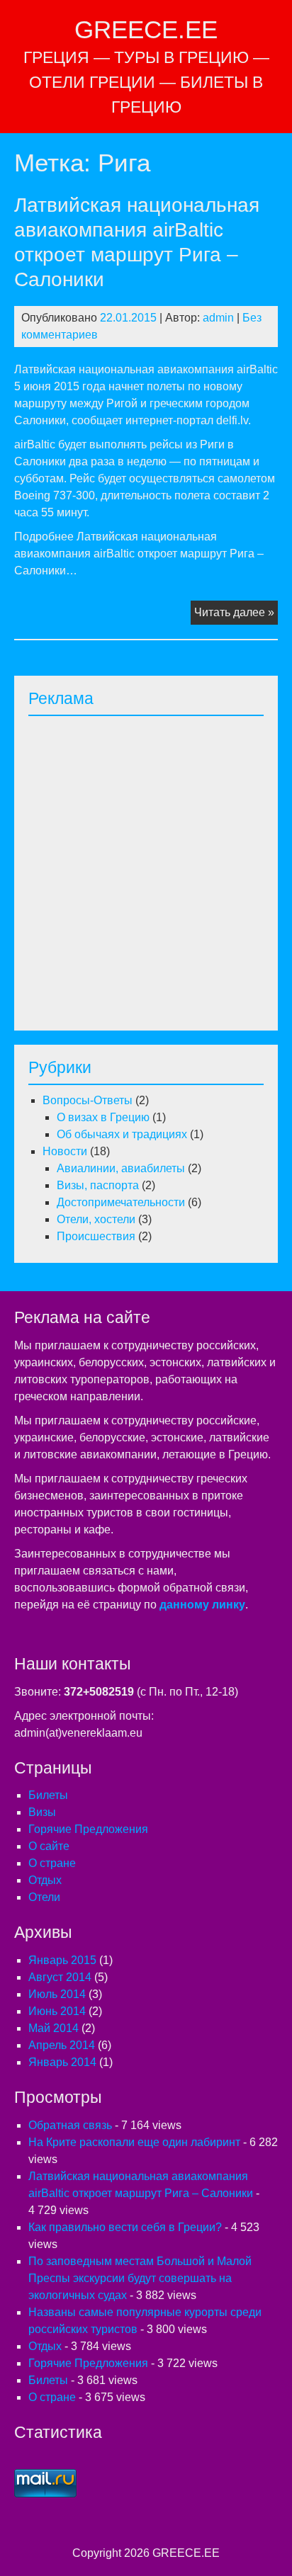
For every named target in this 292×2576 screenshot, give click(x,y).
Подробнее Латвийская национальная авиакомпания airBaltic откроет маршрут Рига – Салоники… (139, 554)
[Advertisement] (146, 869)
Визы (42, 1812)
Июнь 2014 (57, 2011)
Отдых (45, 1880)
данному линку (202, 1605)
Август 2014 (60, 1977)
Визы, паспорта (98, 1185)
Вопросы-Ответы (88, 1100)
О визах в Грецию (103, 1117)
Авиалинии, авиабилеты (121, 1168)
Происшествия (96, 1236)
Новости (65, 1151)
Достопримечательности (121, 1202)
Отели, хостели (96, 1219)
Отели (44, 1897)
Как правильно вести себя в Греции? (125, 2227)
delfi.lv (232, 420)
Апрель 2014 (62, 2045)
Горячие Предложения (88, 1829)
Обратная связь (70, 2125)
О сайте (49, 1846)
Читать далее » (236, 615)
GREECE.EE (146, 29)
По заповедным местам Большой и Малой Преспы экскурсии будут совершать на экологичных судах (140, 2278)
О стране (52, 1863)
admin (218, 318)
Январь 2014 (62, 2062)
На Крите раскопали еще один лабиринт (134, 2142)
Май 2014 (54, 2028)
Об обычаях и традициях (122, 1134)
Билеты (48, 1795)
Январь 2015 (62, 1960)
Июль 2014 (57, 1994)
